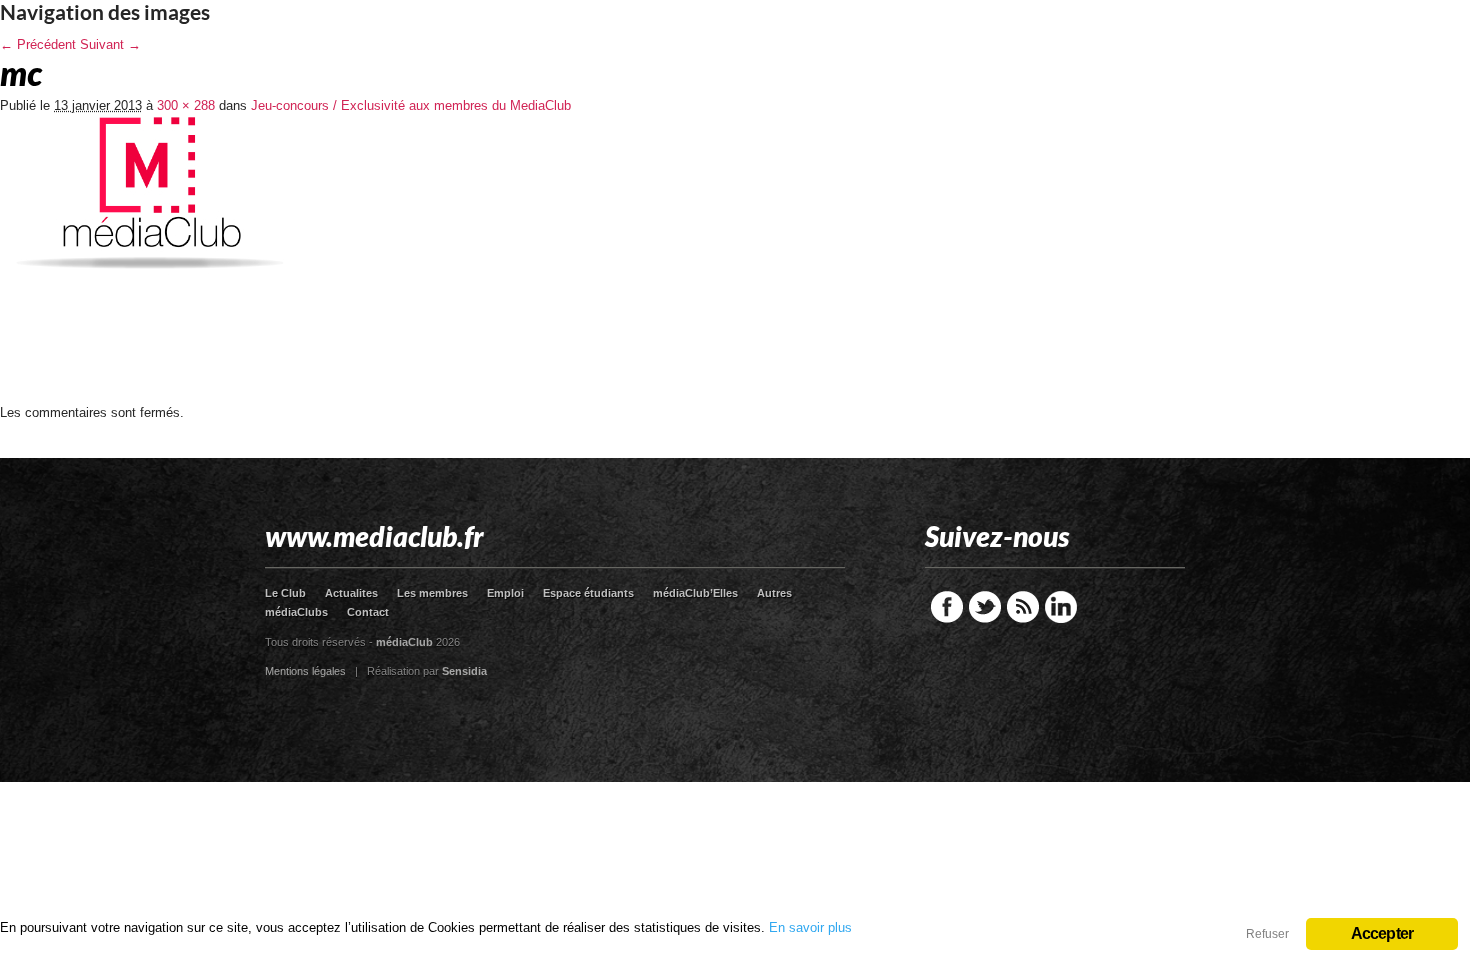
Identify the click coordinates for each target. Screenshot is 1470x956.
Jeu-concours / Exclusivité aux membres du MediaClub (411, 105)
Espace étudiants (588, 593)
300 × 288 (186, 105)
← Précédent (38, 44)
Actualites (351, 593)
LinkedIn (1061, 607)
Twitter (985, 607)
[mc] (150, 398)
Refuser (1267, 934)
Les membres (432, 593)
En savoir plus (810, 927)
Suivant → (110, 44)
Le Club (285, 593)
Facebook (947, 607)
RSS (1023, 607)
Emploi (505, 593)
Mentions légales (305, 671)
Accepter (1382, 933)
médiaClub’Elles (695, 593)
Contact (368, 612)
